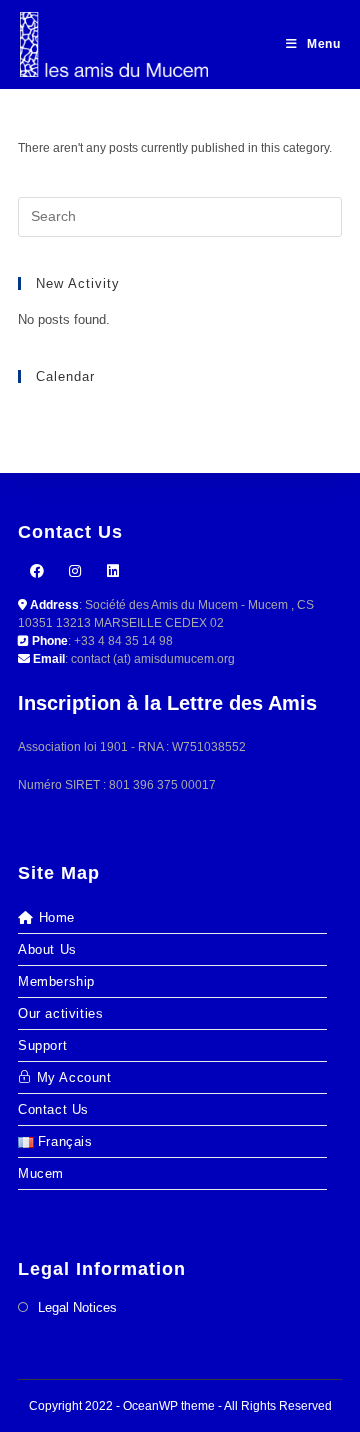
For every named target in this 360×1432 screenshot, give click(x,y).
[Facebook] (37, 571)
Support (42, 1045)
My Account (74, 1077)
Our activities (60, 1013)
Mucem (41, 1173)
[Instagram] (75, 571)
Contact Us (53, 1109)
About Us (47, 949)
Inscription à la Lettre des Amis (167, 703)
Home (57, 917)
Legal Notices (77, 1307)
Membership (56, 981)
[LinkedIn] (113, 571)
